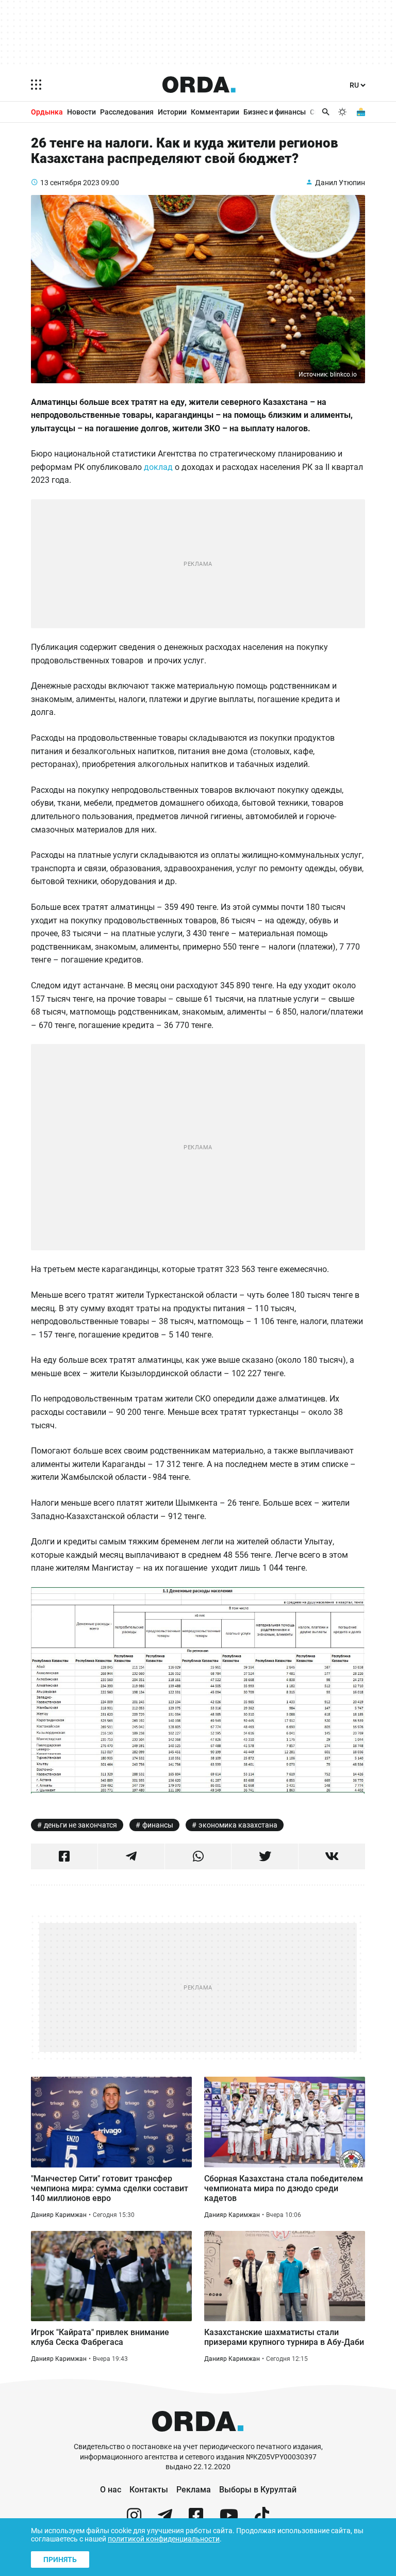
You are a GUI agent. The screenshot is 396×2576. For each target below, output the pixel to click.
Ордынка (47, 112)
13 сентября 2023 (70, 183)
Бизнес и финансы (275, 112)
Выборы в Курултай (258, 2490)
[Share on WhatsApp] (198, 1856)
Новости (81, 112)
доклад (158, 467)
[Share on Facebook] (64, 1856)
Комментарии (215, 112)
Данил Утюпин (340, 183)
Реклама (194, 2490)
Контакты (149, 2490)
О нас (111, 2490)
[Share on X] (265, 1856)
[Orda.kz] (198, 2437)
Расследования (127, 112)
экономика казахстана (238, 1825)
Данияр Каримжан (59, 2215)
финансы (158, 1825)
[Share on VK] (332, 1856)
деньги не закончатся (80, 1825)
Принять (60, 2559)
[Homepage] (199, 85)
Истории (172, 112)
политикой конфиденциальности (164, 2539)
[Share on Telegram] (131, 1856)
